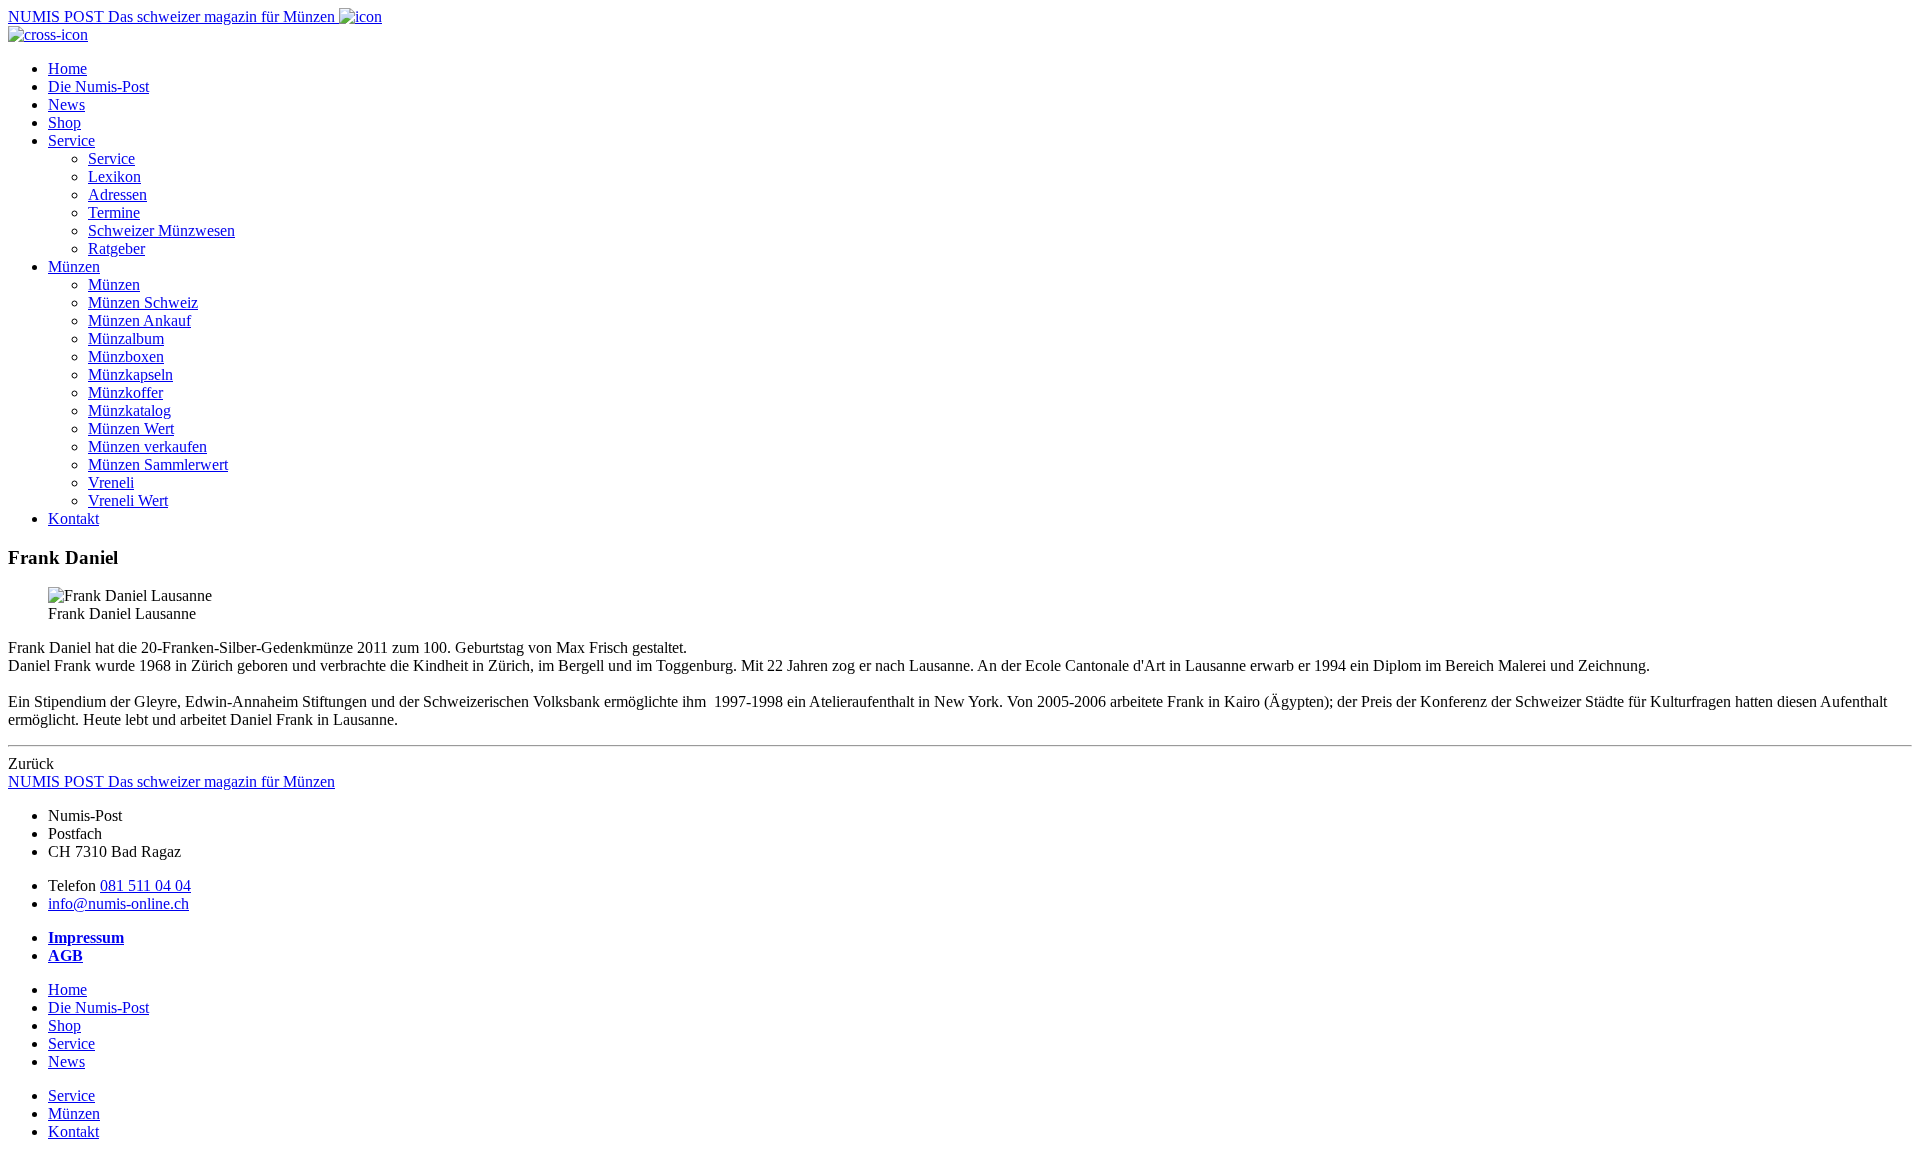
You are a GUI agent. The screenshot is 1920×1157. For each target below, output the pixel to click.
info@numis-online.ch (118, 903)
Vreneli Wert (128, 500)
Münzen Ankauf (139, 320)
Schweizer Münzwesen (161, 230)
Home (67, 68)
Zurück (31, 763)
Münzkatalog (129, 410)
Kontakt (73, 518)
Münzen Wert (131, 428)
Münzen (74, 266)
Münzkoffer (125, 392)
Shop (64, 122)
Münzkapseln (130, 374)
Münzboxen (126, 356)
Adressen (117, 194)
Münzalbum (126, 338)
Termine (114, 212)
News (66, 104)
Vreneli (111, 482)
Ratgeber (116, 248)
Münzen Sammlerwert (158, 464)
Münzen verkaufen (147, 446)
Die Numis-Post (98, 86)
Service (71, 140)
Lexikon (114, 176)
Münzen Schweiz (143, 302)
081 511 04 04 (145, 885)
